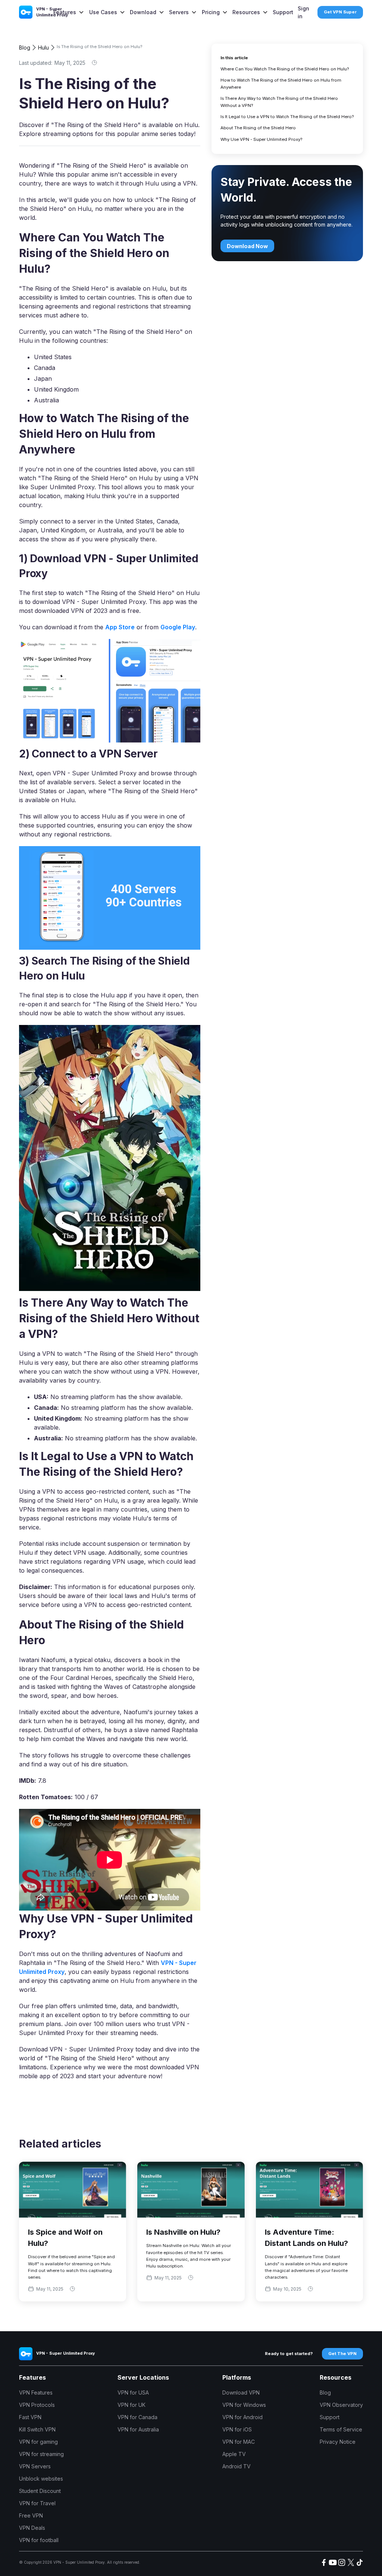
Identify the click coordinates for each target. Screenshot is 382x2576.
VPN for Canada (137, 2417)
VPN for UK (131, 2405)
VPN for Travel (37, 2503)
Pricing (211, 12)
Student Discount (40, 2491)
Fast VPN (30, 2417)
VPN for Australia (138, 2429)
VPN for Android (242, 2417)
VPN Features (36, 2393)
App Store (120, 627)
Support (283, 12)
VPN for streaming (41, 2454)
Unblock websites (41, 2479)
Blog (25, 48)
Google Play (178, 627)
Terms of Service (341, 2429)
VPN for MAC (239, 2442)
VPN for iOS (237, 2429)
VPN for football (39, 2540)
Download (143, 12)
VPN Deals (32, 2528)
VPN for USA (133, 2393)
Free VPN (31, 2515)
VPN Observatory (341, 2405)
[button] (69, 12)
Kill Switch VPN (37, 2429)
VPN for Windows (244, 2405)
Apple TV (234, 2454)
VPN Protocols (37, 2405)
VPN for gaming (38, 2442)
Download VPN (241, 2393)
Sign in (303, 12)
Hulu (43, 48)
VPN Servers (35, 2466)
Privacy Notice (338, 2442)
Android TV (237, 2466)
